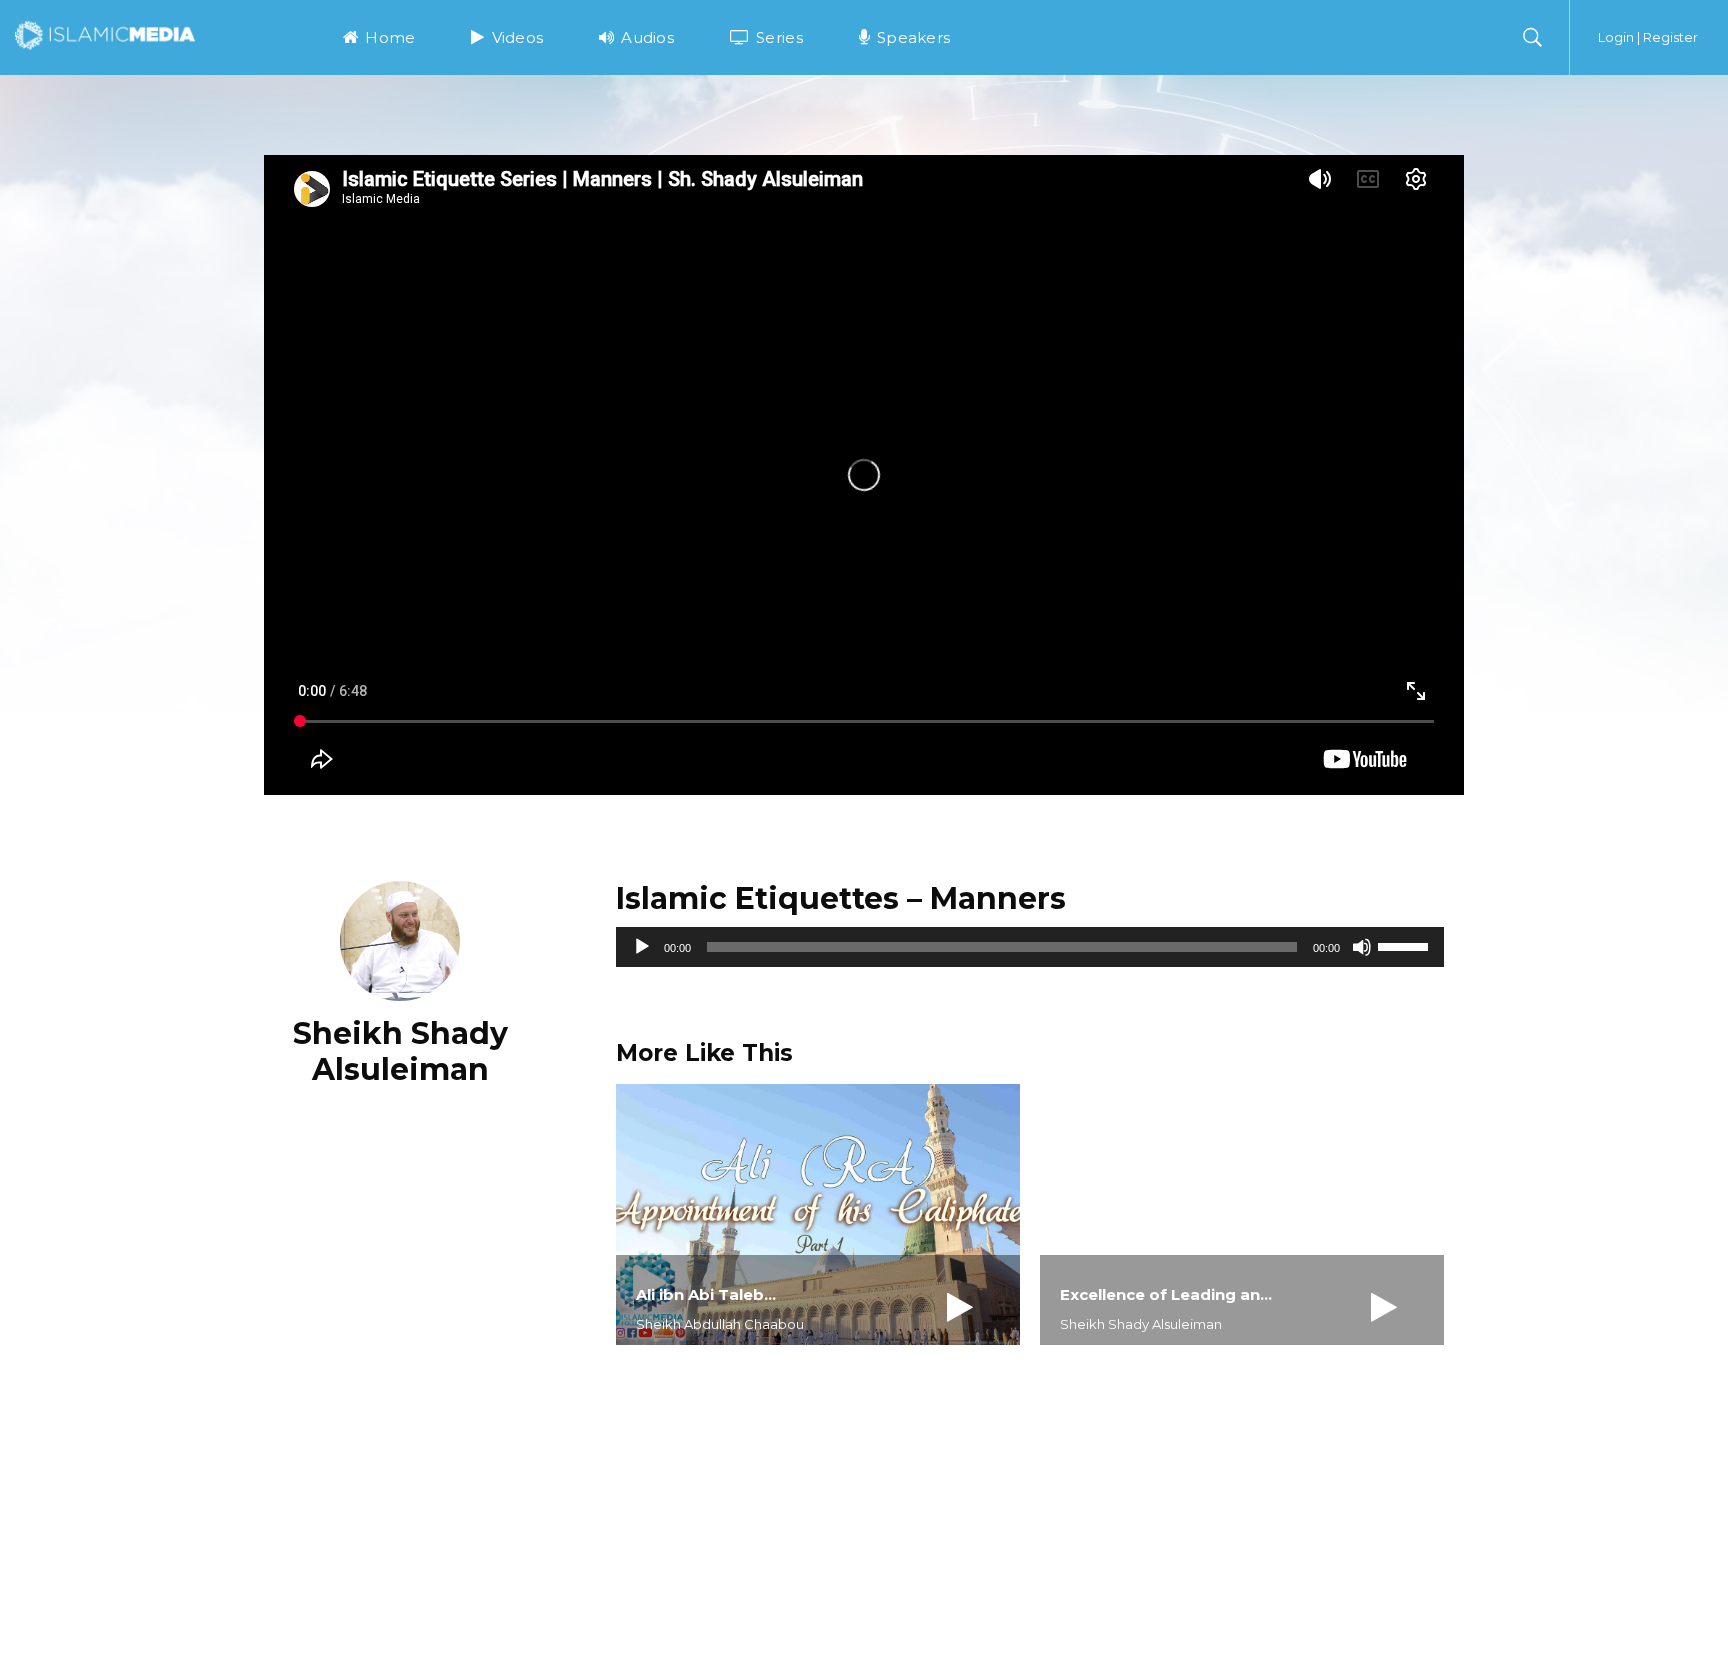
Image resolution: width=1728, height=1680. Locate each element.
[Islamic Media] (105, 34)
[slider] (1406, 945)
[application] (1030, 947)
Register (1670, 37)
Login (1616, 37)
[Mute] (1362, 947)
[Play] (642, 947)
